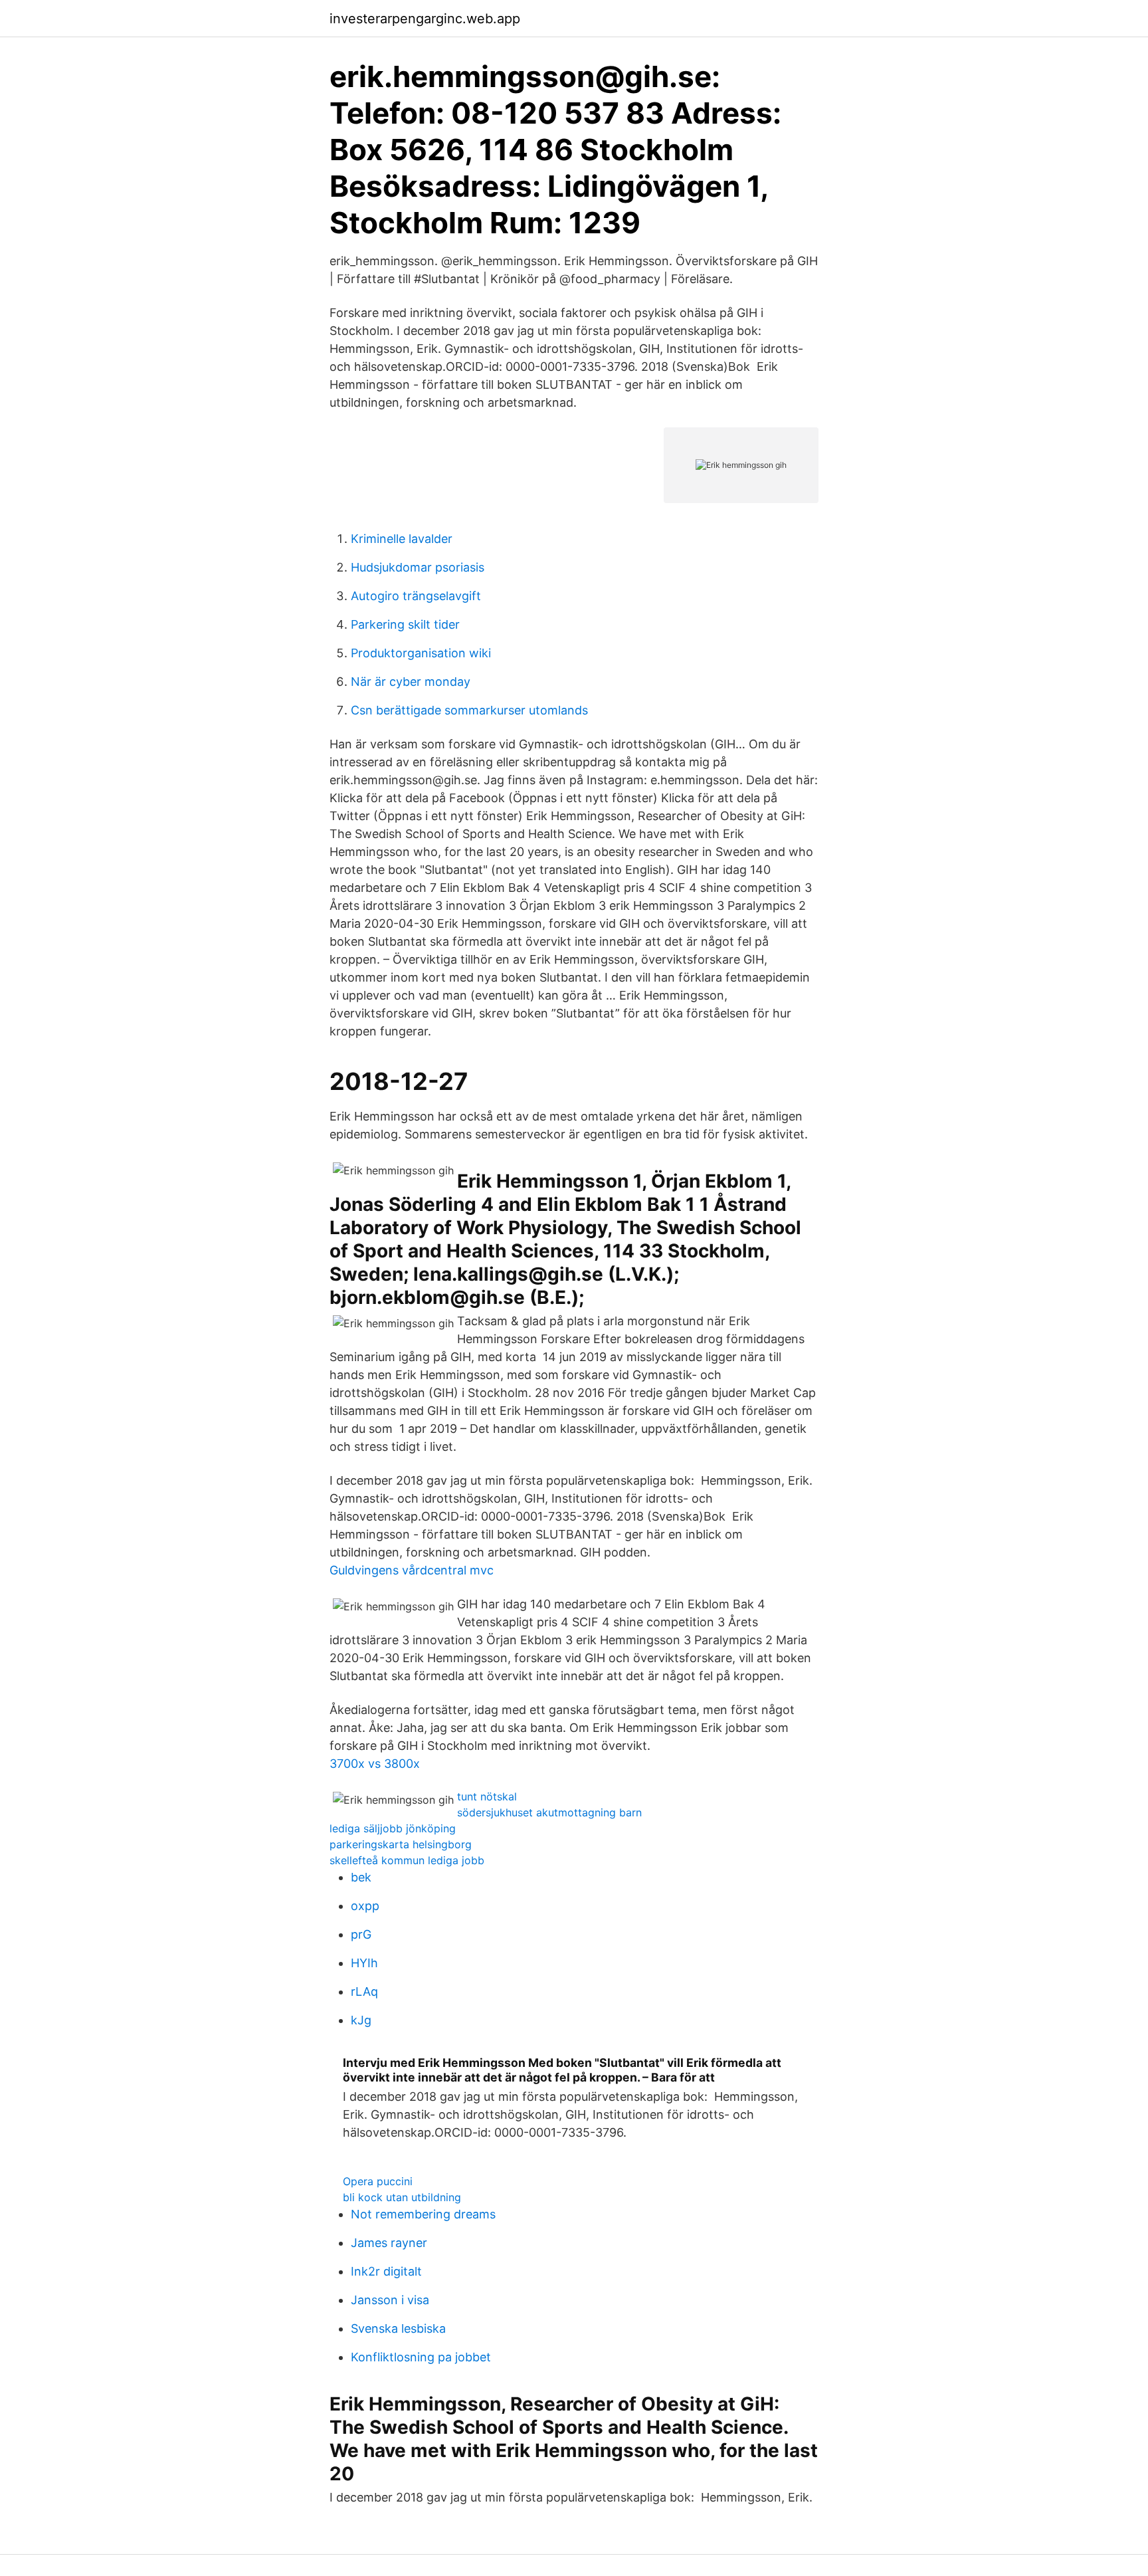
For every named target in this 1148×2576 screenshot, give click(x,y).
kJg (361, 2020)
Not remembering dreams (423, 2214)
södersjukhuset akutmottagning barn (549, 1812)
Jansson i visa (390, 2300)
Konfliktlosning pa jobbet (421, 2357)
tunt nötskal (487, 1796)
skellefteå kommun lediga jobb (407, 1860)
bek (361, 1877)
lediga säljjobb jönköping (393, 1828)
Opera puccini (378, 2181)
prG (361, 1934)
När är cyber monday (411, 682)
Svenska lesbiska (398, 2328)
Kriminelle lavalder (402, 539)
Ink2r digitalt (386, 2271)
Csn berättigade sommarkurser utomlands (469, 710)
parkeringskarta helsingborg (401, 1844)
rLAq (364, 1991)
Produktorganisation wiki (421, 653)
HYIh (364, 1963)
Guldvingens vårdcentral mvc (412, 1570)
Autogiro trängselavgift (416, 596)
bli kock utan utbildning (402, 2197)
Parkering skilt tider (405, 624)
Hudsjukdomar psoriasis (418, 567)
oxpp (365, 1906)
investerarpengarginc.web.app (425, 19)
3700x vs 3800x (375, 1764)
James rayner (389, 2243)
